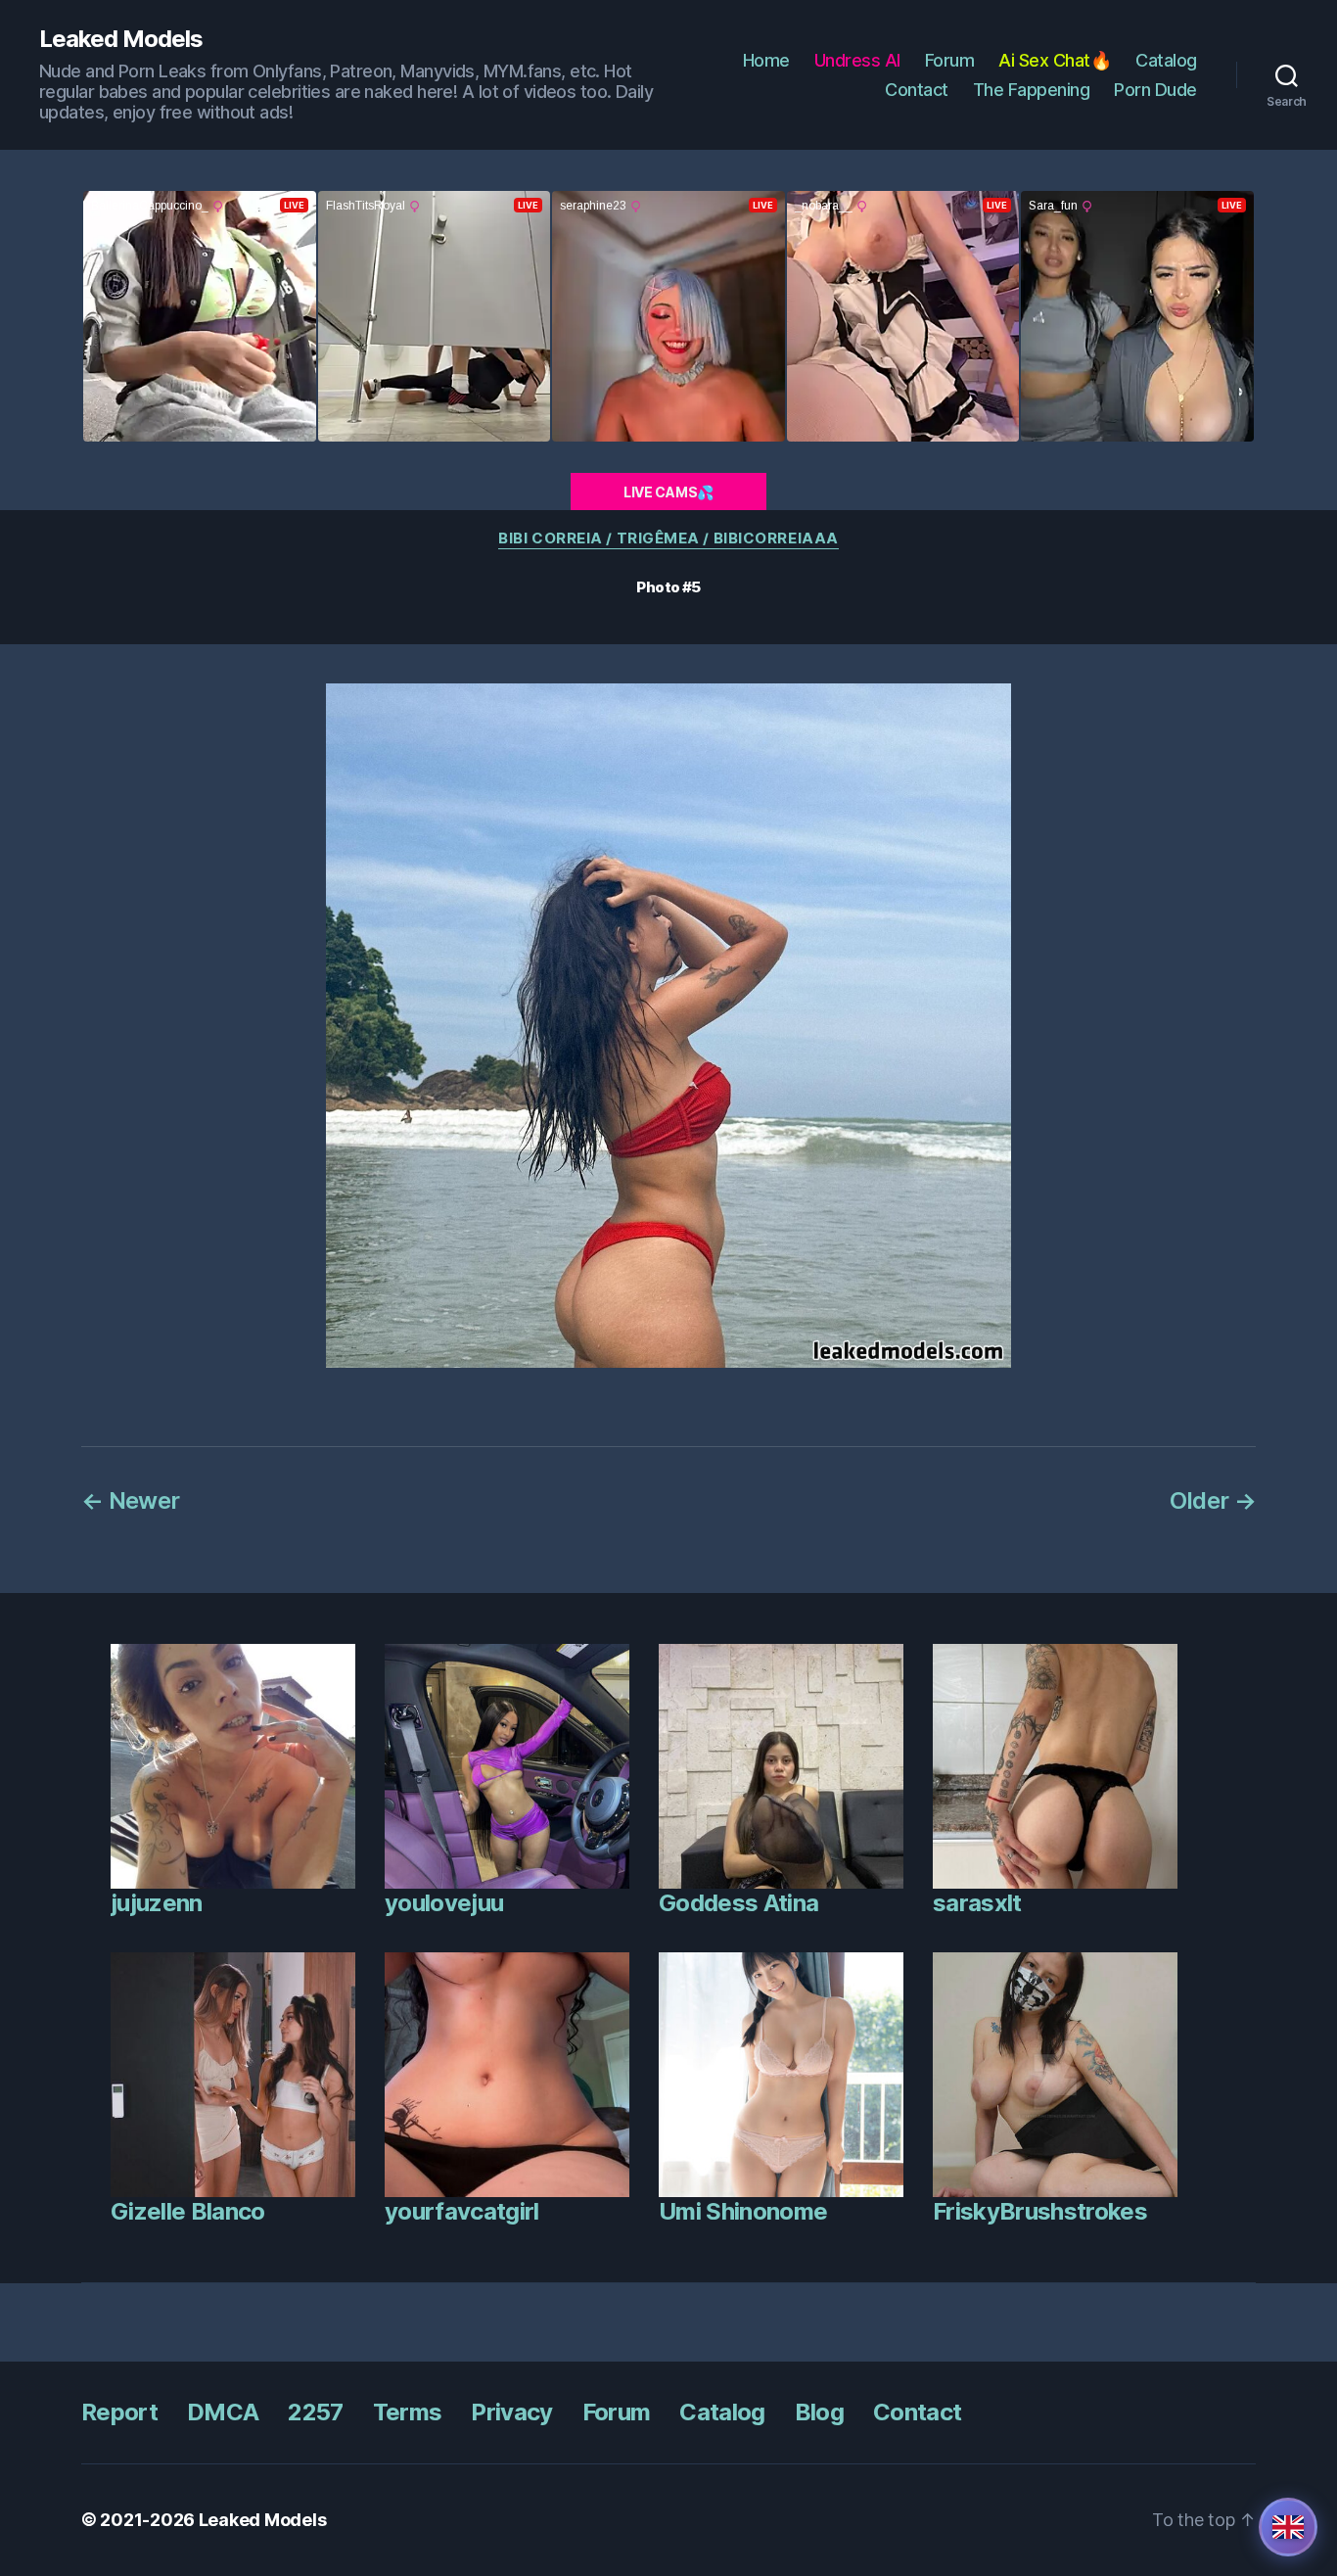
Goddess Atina (738, 1903)
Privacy (511, 2412)
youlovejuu (444, 1903)
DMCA (223, 2412)
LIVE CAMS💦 (668, 492)
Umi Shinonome (743, 2211)
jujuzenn (157, 1903)
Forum (950, 60)
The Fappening (1032, 90)
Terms (408, 2412)
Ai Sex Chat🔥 (1055, 60)
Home (766, 60)
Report (119, 2412)
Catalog (1166, 60)
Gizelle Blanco (188, 2211)
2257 (315, 2412)
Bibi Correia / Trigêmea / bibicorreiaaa (668, 539)
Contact (917, 90)
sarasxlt (977, 1903)
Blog (819, 2412)
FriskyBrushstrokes (1040, 2211)
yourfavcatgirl (462, 2211)
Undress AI (857, 60)
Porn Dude (1155, 90)
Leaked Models (121, 39)
